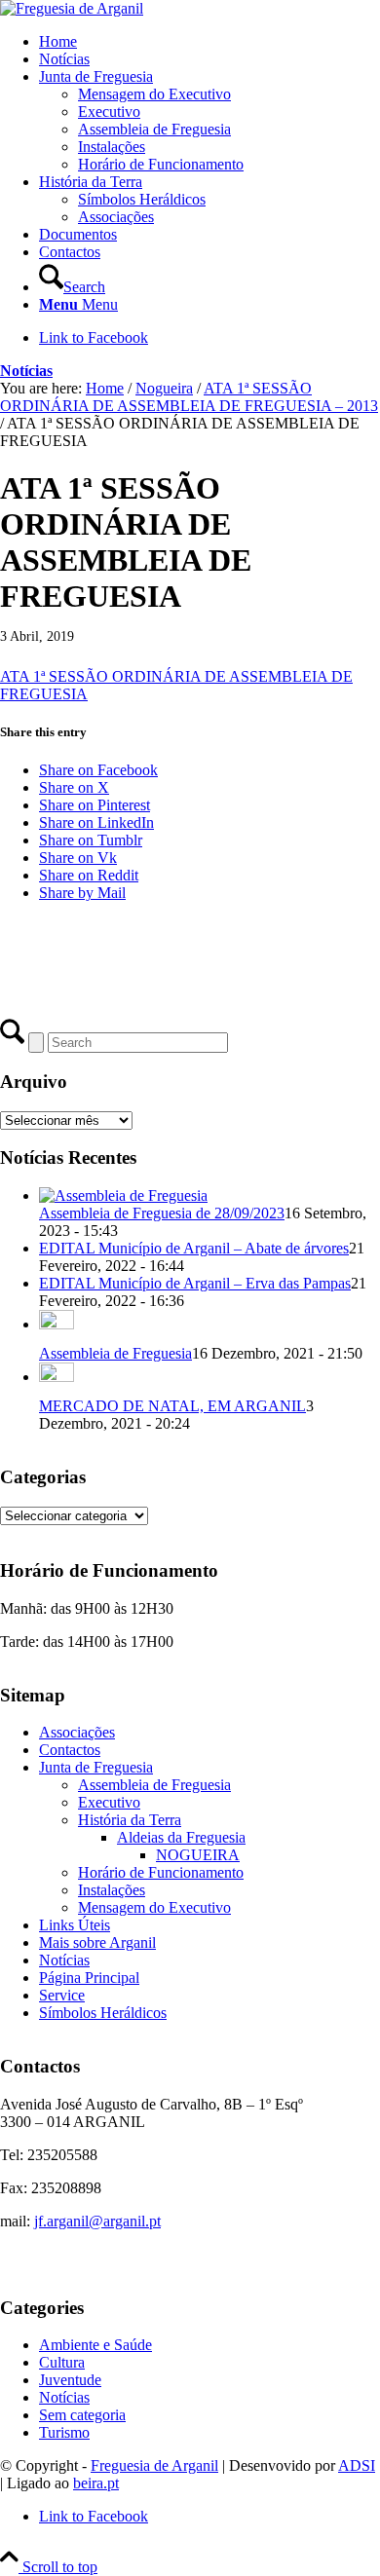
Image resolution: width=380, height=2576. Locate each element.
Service (62, 1995)
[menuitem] (209, 42)
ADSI (357, 2465)
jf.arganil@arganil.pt (97, 2221)
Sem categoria (82, 2415)
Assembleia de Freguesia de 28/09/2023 (162, 1213)
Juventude (70, 2380)
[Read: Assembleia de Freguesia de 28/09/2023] (123, 1195)
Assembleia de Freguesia (115, 1353)
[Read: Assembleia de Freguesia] (57, 1324)
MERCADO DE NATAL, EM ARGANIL (172, 1406)
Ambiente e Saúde (95, 2345)
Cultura (62, 2362)
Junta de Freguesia (96, 1767)
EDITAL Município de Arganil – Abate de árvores (194, 1248)
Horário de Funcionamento (161, 1872)
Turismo (64, 2432)
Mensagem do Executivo (154, 1907)
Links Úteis (75, 1925)
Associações (77, 1732)
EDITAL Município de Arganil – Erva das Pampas (195, 1283)
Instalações (112, 1890)
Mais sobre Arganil (97, 1942)
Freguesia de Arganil (154, 2465)
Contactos (70, 1750)
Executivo (109, 1802)
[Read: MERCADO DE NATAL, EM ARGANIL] (57, 1377)
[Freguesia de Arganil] (72, 8)
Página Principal (89, 1978)
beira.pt (96, 2483)
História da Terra (130, 1820)
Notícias (26, 371)
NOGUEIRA (198, 1855)
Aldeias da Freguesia (181, 1837)
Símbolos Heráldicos (103, 2013)
